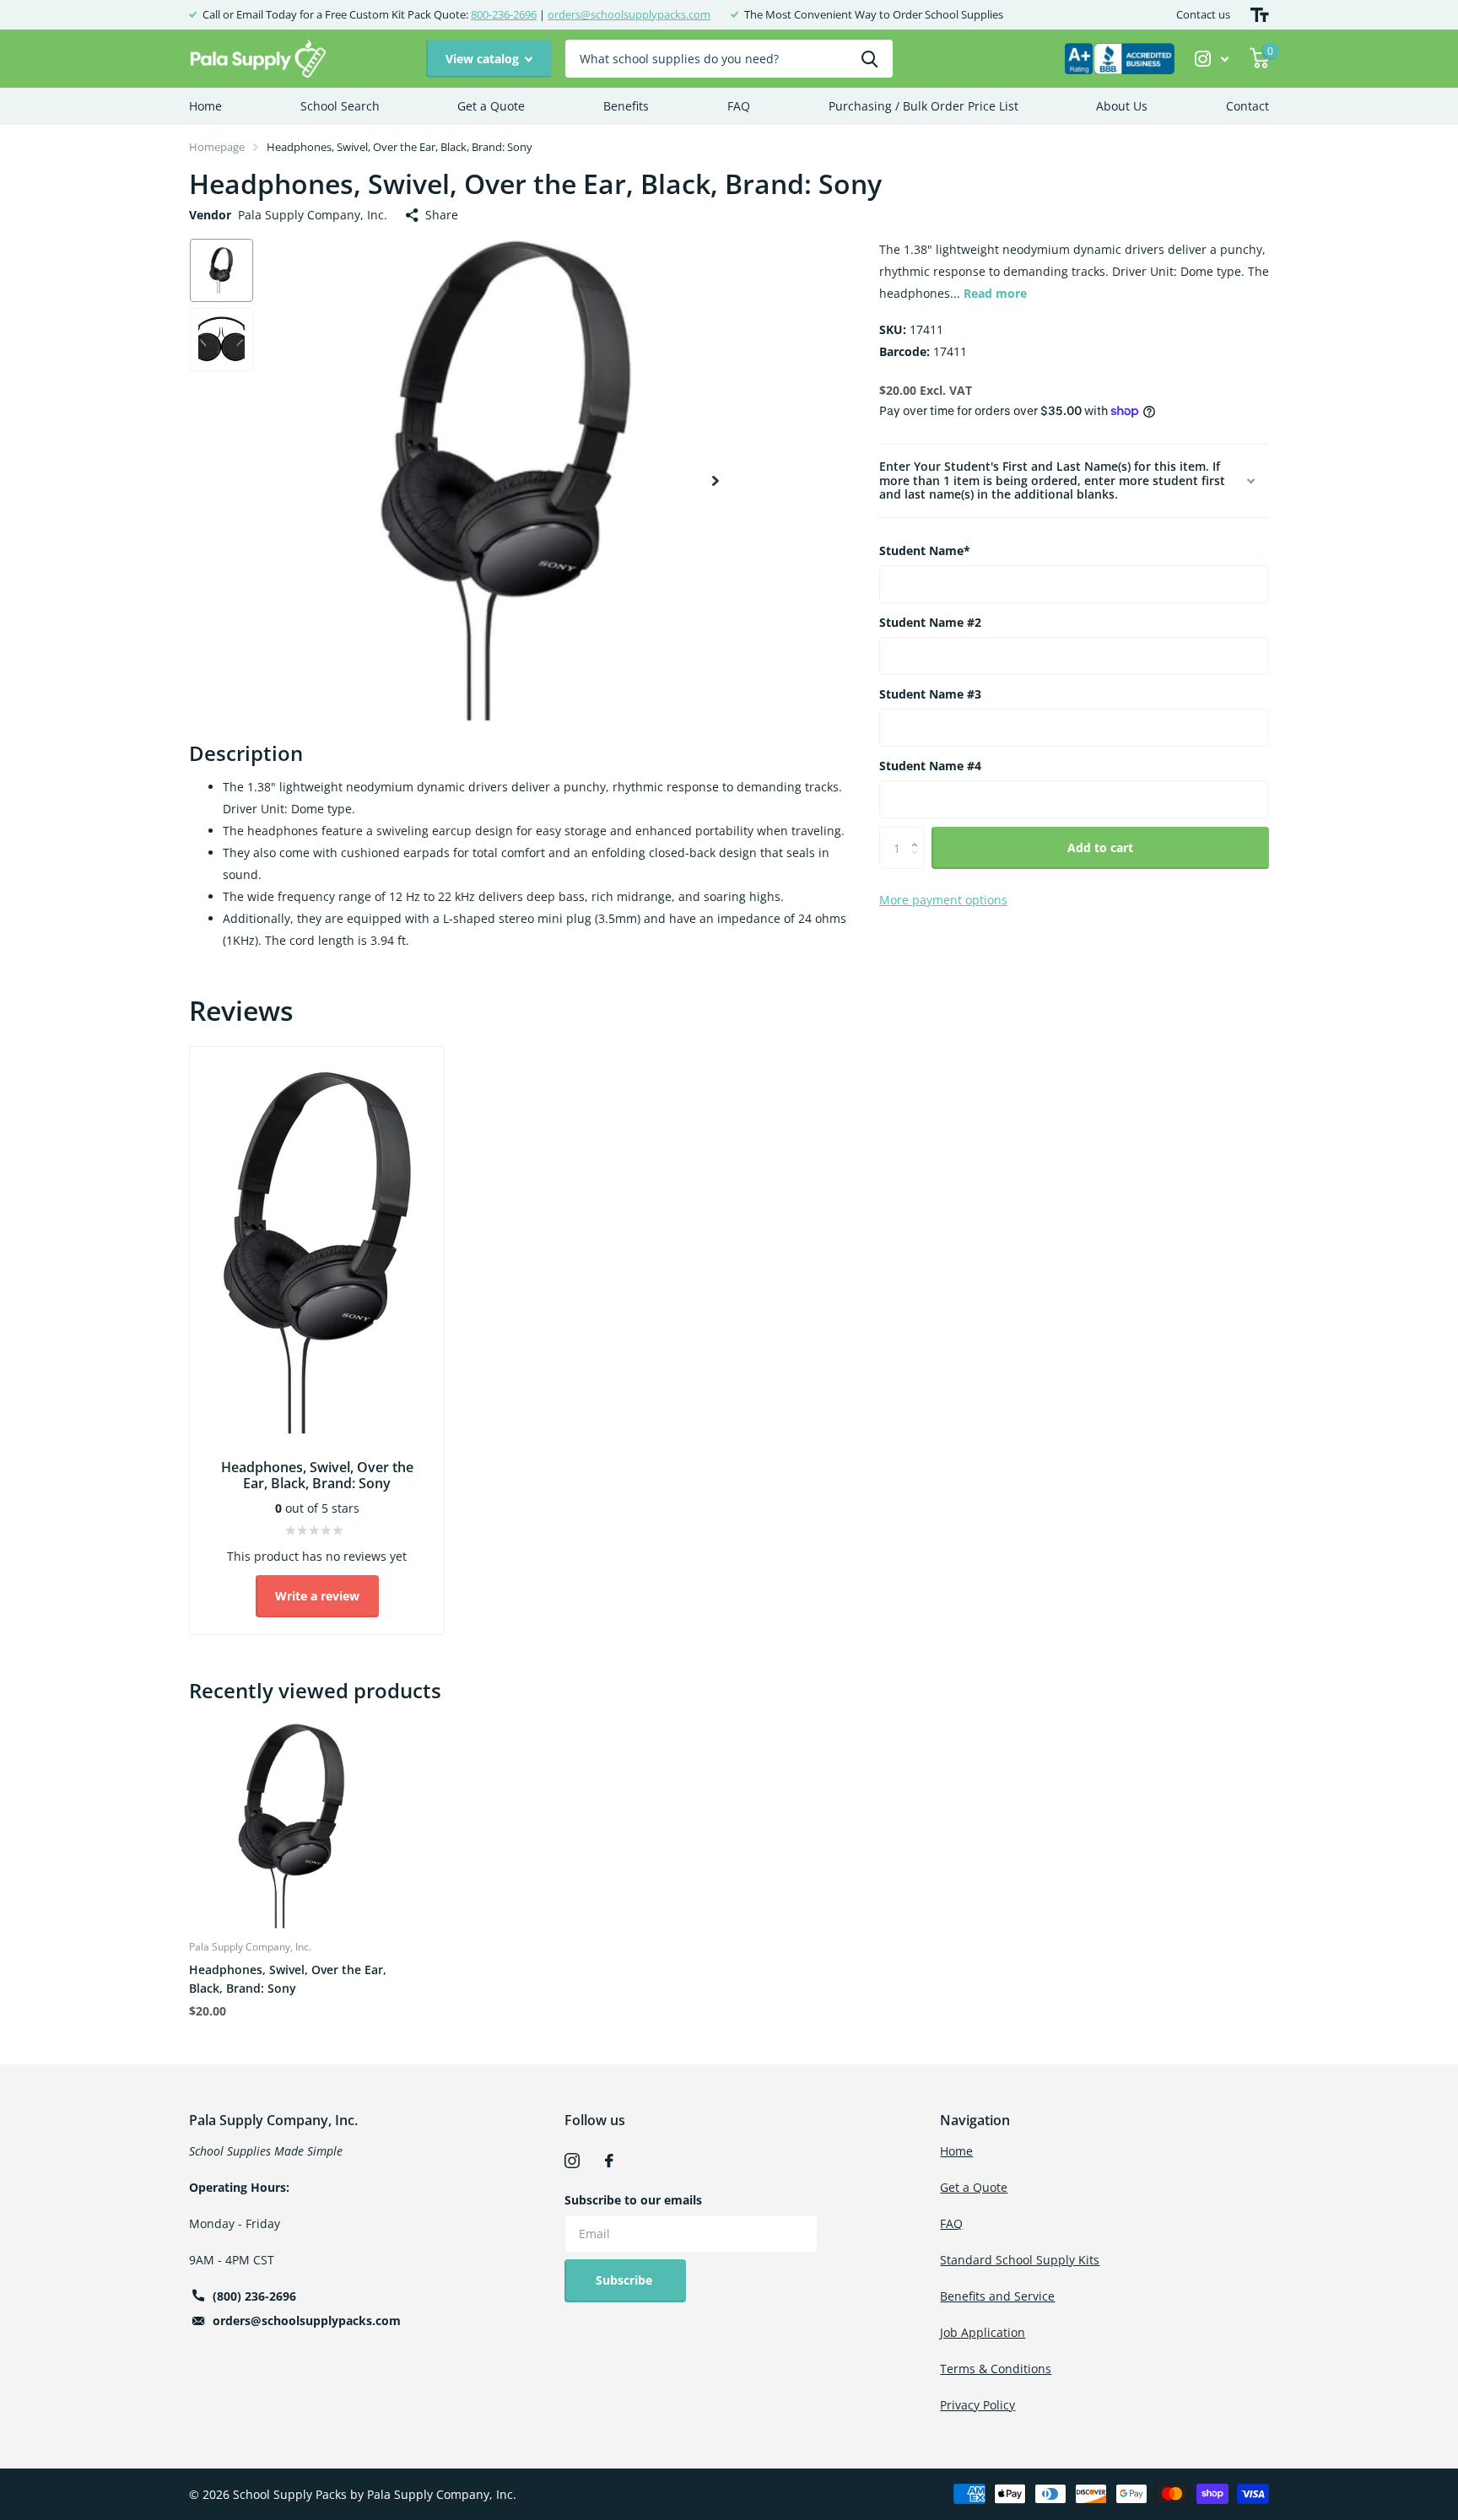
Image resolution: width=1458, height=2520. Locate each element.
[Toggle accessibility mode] (1260, 15)
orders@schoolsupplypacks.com (629, 14)
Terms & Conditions (996, 2369)
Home (205, 106)
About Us (1122, 106)
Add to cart (1100, 847)
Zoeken (869, 59)
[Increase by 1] (918, 833)
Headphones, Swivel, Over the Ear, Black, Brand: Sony (288, 1979)
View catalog (484, 59)
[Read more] (1212, 59)
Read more (995, 293)
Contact (1247, 106)
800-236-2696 (504, 14)
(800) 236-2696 (254, 2296)
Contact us (1203, 14)
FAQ (739, 106)
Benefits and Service (997, 2296)
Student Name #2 (930, 622)
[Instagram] (572, 2161)
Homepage (217, 147)
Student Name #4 (930, 766)
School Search (340, 106)
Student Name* (925, 550)
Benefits (626, 106)
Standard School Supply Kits (1020, 2260)
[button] (715, 480)
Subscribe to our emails (633, 2200)
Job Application (983, 2332)
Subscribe (626, 2280)
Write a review (317, 1596)
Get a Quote (491, 106)
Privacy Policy (977, 2405)
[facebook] (609, 2161)
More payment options (943, 900)
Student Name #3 (930, 694)
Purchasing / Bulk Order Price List (923, 106)
